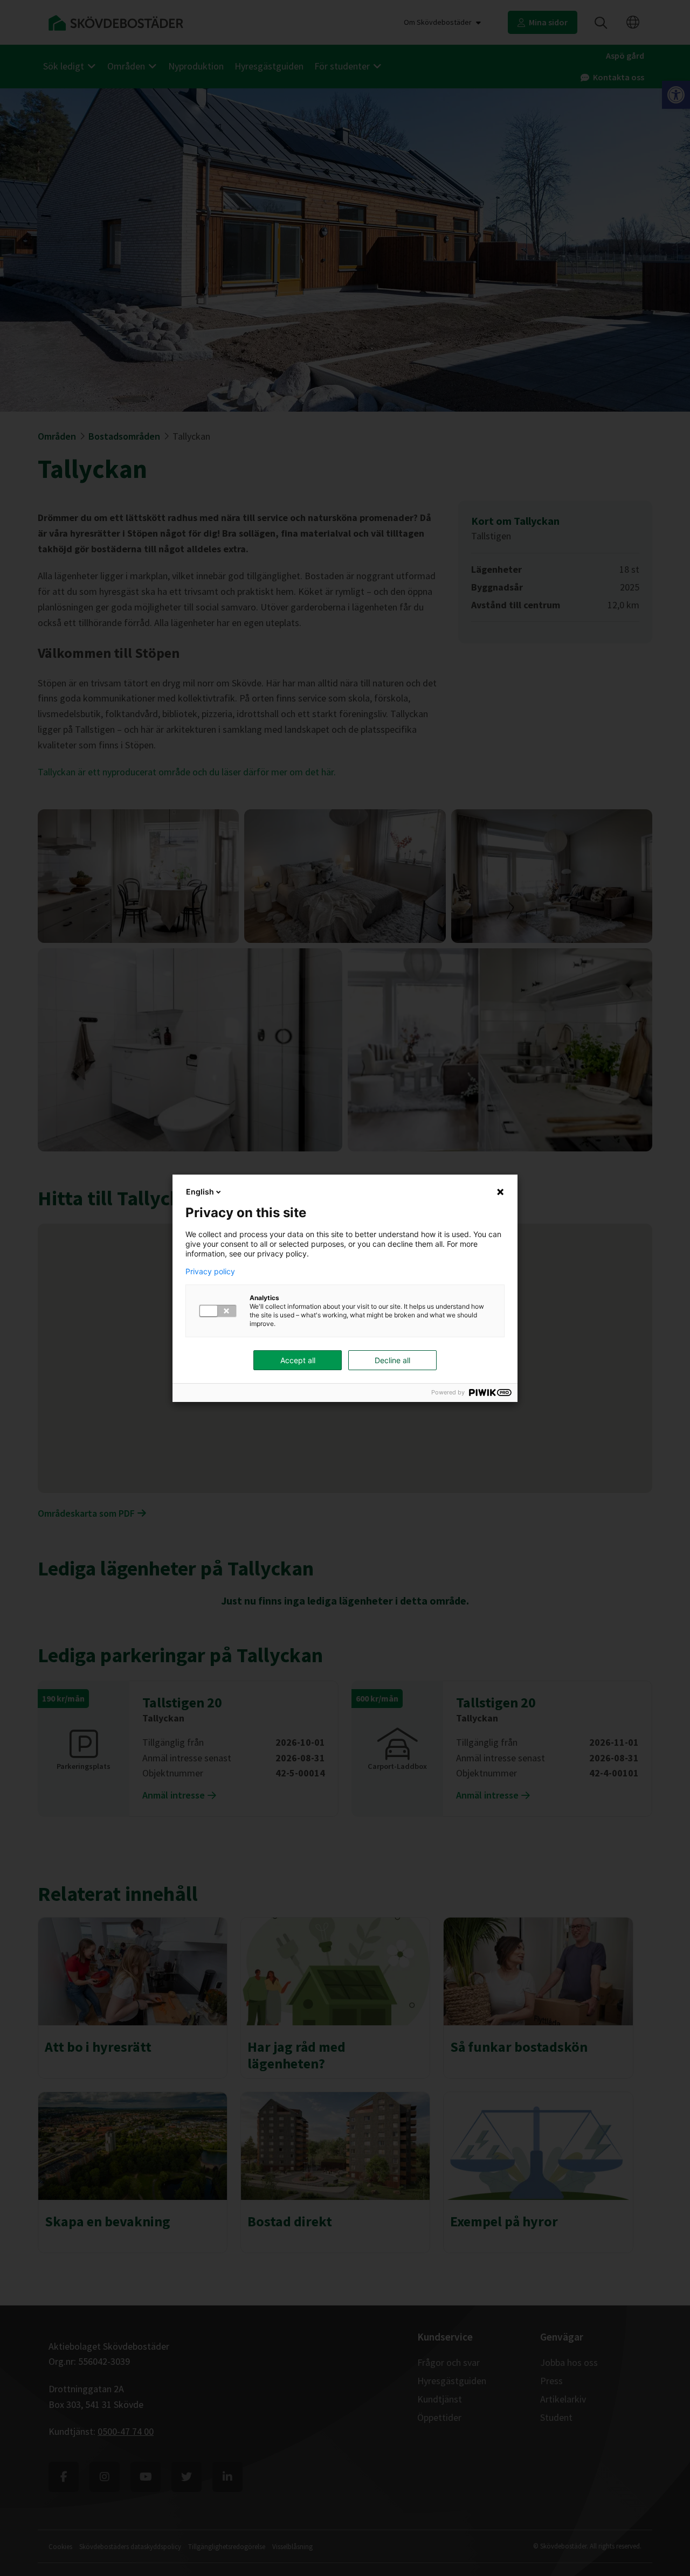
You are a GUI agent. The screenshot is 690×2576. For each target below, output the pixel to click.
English (200, 1192)
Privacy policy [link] (210, 1272)
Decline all (392, 1360)
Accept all (298, 1360)
